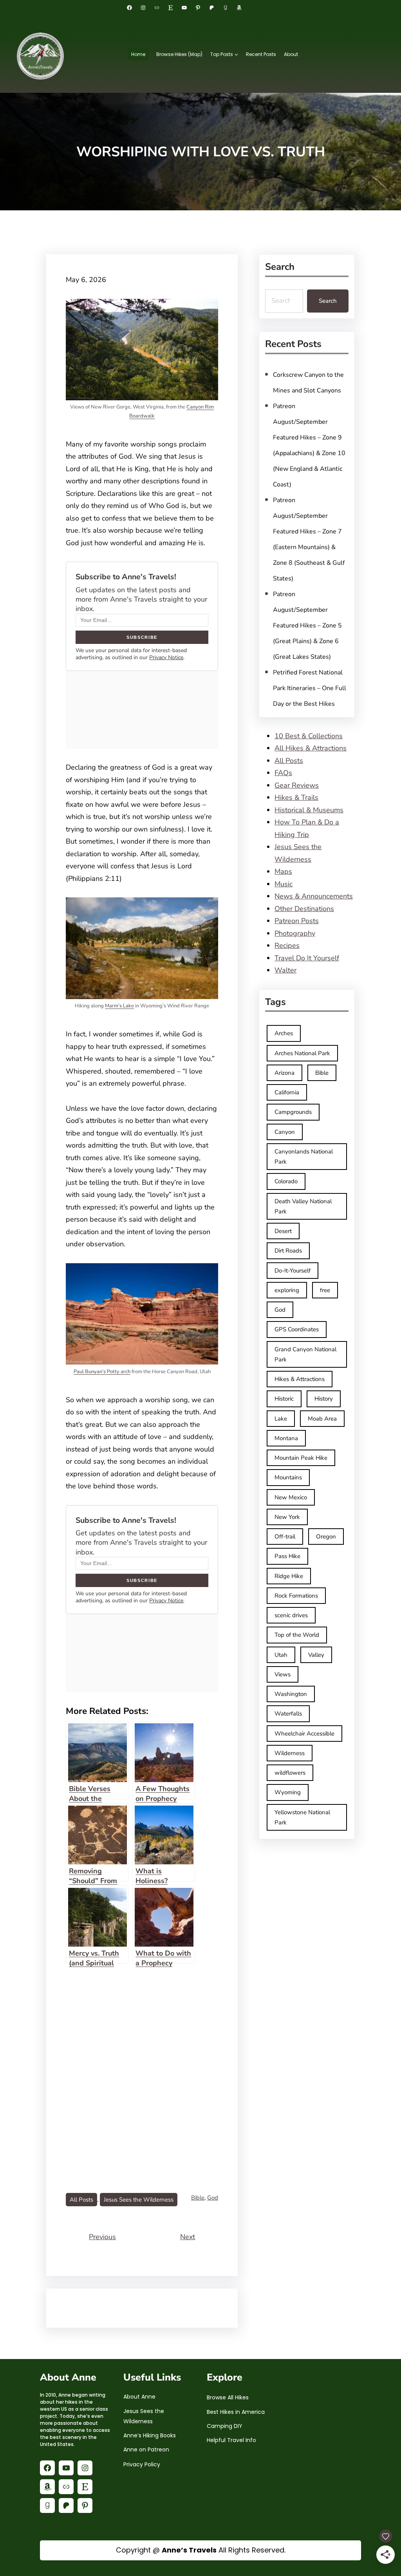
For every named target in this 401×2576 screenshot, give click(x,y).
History (324, 1399)
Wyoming (288, 1792)
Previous (102, 2237)
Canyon (285, 1132)
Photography (295, 933)
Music (284, 884)
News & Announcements (314, 896)
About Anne (139, 2397)
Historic (284, 1399)
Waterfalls (288, 1714)
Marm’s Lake (119, 1006)
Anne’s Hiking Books (150, 2435)
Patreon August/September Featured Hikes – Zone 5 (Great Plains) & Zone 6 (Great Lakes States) (307, 625)
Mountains (288, 1477)
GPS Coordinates (297, 1329)
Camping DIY (225, 2426)
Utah (281, 1655)
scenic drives (291, 1615)
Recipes (287, 945)
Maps (283, 871)
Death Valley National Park (303, 1206)
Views (283, 1674)
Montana (286, 1438)
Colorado (286, 1181)
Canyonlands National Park (304, 1157)
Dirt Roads (288, 1251)
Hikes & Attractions (300, 1379)
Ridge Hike (289, 1576)
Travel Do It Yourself (307, 958)
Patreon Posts (297, 921)
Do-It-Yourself (293, 1271)
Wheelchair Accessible (304, 1734)
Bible (198, 2198)
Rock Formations (296, 1596)
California (287, 1092)
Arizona (284, 1073)
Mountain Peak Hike (301, 1458)
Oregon (326, 1537)
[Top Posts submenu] (236, 54)
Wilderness (290, 1753)
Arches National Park (302, 1053)
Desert (283, 1231)
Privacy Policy (142, 2464)
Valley (316, 1655)
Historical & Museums (309, 810)
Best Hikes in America (236, 2412)
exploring (287, 1290)
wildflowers (290, 1773)
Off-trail (285, 1537)
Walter (285, 970)
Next (188, 2237)
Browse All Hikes (228, 2397)
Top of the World (297, 1635)
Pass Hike (287, 1556)
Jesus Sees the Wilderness (139, 2200)
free (325, 1290)
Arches (284, 1033)
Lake (281, 1419)
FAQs (283, 773)
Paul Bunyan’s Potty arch (102, 1372)
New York (287, 1517)
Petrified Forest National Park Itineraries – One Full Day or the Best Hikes (310, 688)
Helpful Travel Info (231, 2440)
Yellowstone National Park (302, 1817)
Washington (291, 1694)
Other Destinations (304, 909)
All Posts (81, 2200)
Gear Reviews (297, 785)
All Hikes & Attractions (311, 748)
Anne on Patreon (146, 2449)
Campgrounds (293, 1112)
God (213, 2198)
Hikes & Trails (296, 797)
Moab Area (322, 1419)
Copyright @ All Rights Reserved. (201, 2550)
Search (328, 301)
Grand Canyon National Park (305, 1354)
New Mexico (291, 1497)
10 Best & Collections (309, 736)
